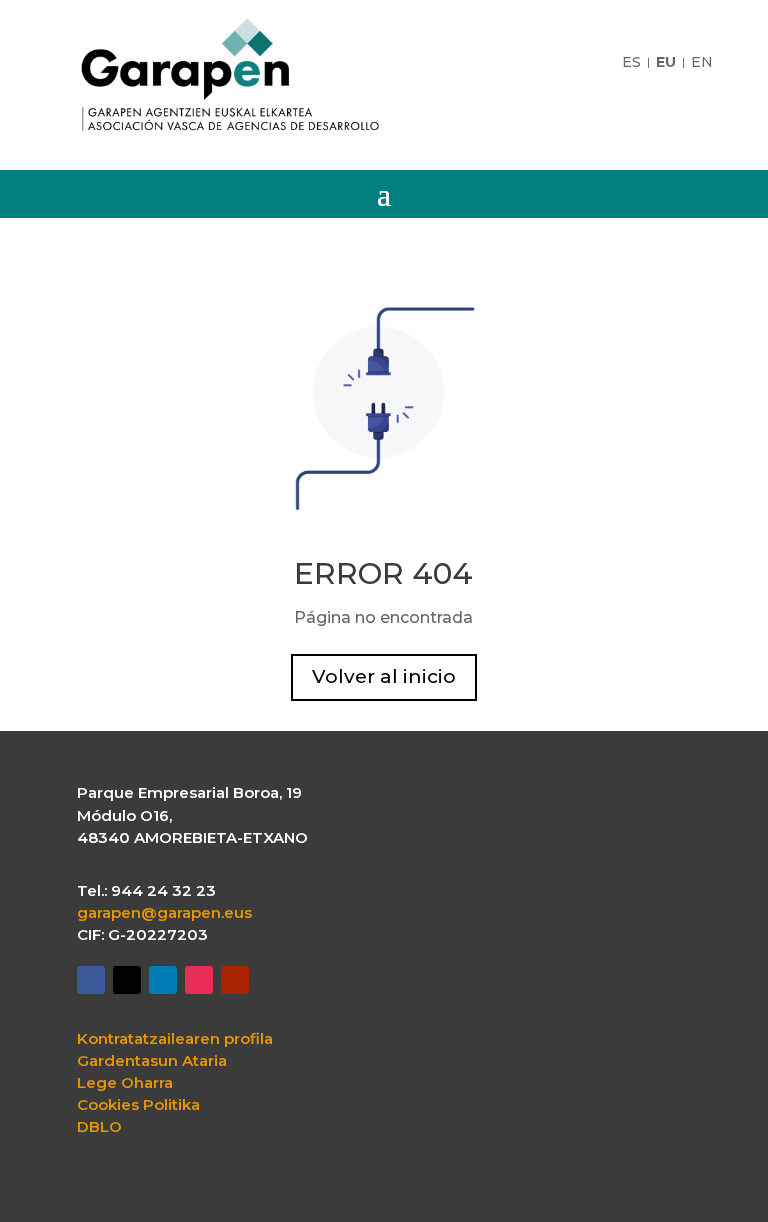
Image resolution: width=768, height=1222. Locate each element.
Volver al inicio (384, 676)
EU (666, 63)
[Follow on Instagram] (199, 980)
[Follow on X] (127, 980)
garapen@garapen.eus (164, 912)
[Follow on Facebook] (91, 980)
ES (631, 63)
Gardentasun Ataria (152, 1061)
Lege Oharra (125, 1083)
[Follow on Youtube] (235, 980)
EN (702, 63)
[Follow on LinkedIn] (163, 980)
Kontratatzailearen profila (175, 1039)
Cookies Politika (138, 1105)
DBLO (99, 1127)
